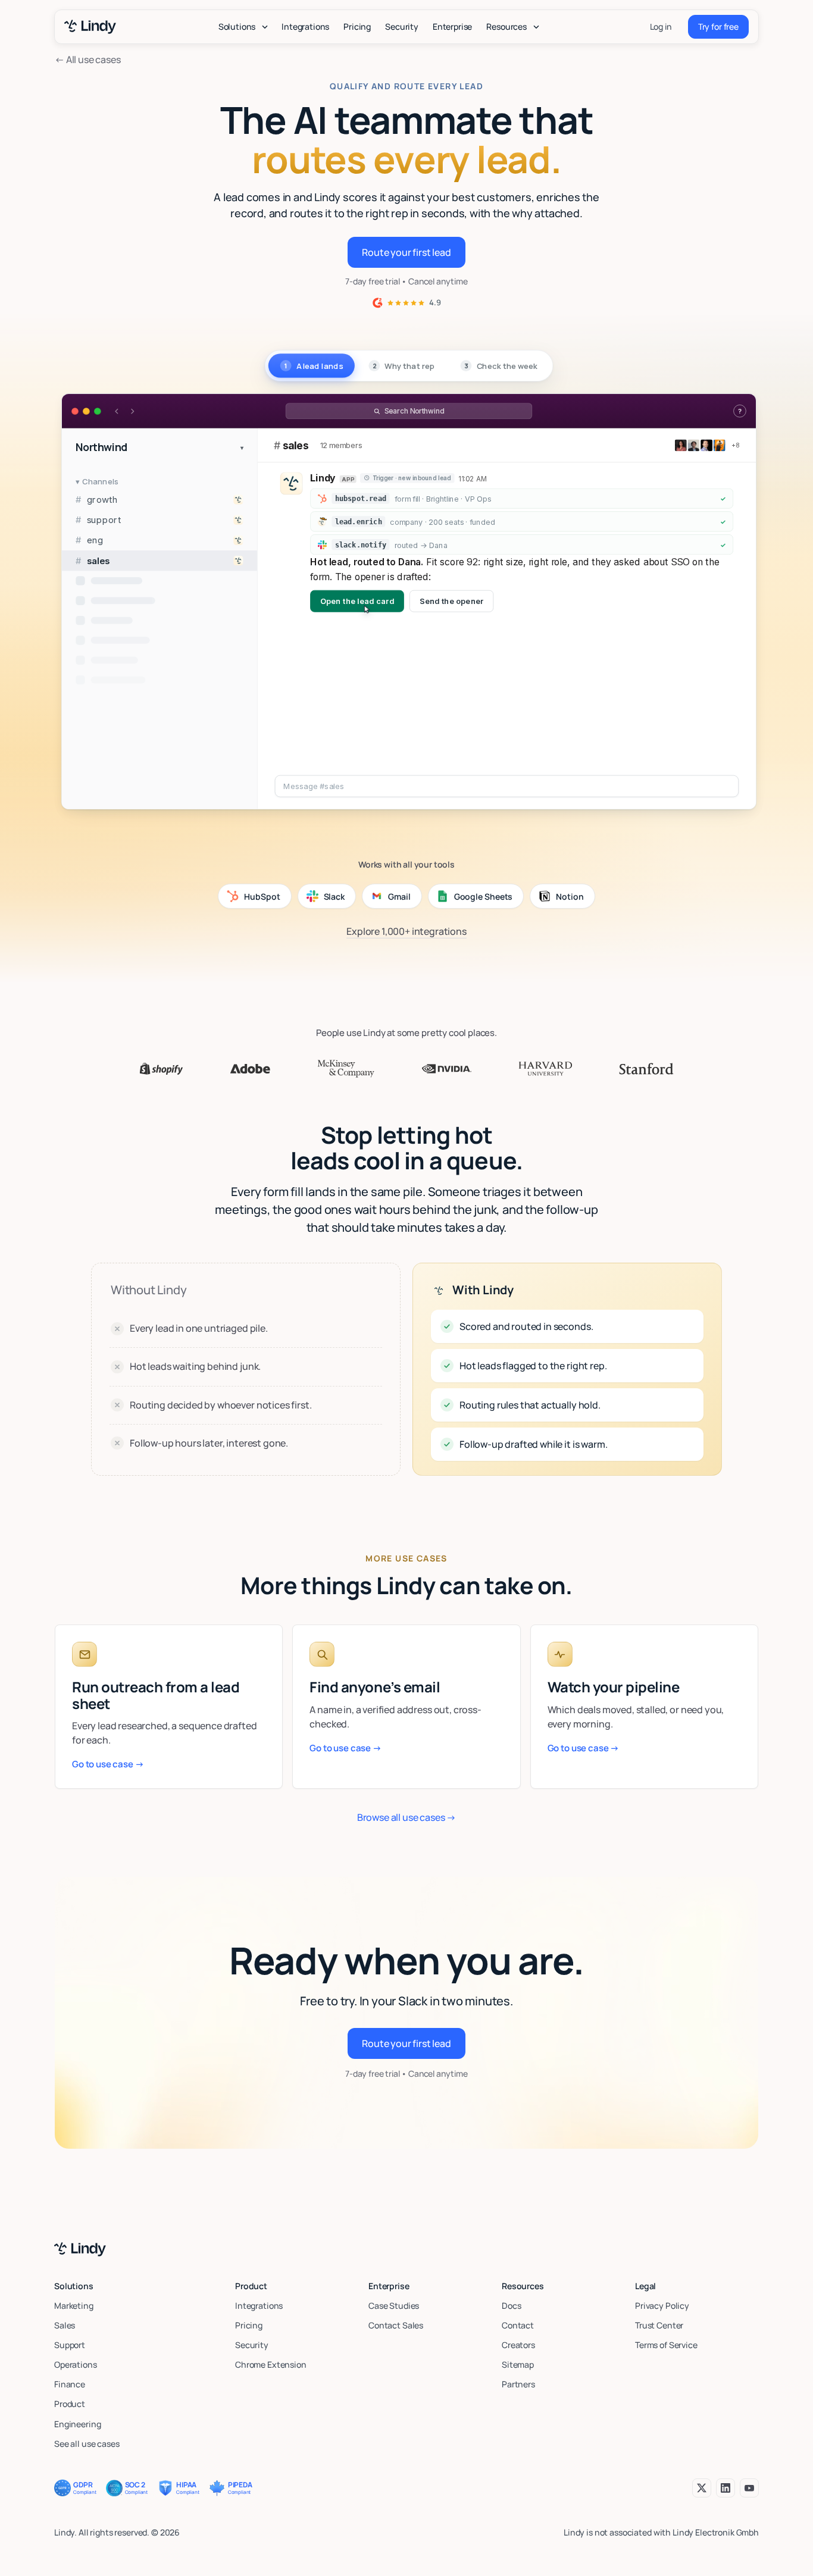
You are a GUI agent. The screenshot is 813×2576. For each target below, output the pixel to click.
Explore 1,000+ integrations (406, 931)
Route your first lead (406, 252)
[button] (243, 27)
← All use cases (88, 60)
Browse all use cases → (406, 1817)
